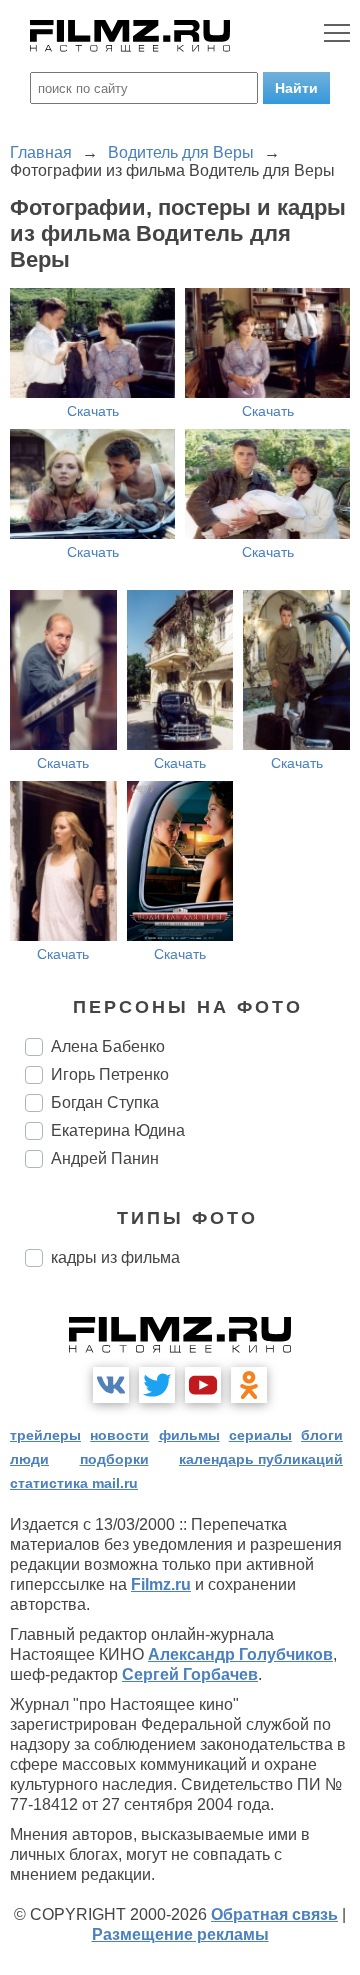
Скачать (93, 411)
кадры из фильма (115, 1257)
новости (119, 1435)
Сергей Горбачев (190, 1674)
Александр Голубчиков (240, 1654)
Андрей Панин (105, 1158)
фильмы (189, 1435)
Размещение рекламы (180, 1934)
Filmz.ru (161, 1584)
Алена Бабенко (108, 1046)
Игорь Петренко (110, 1074)
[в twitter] (157, 1385)
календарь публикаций (261, 1459)
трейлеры (45, 1435)
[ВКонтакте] (111, 1385)
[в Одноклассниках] (249, 1385)
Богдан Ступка (105, 1102)
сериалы (260, 1435)
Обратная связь (274, 1914)
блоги (322, 1435)
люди (29, 1459)
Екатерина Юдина (118, 1130)
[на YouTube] (203, 1385)
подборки (114, 1459)
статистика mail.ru (74, 1483)
